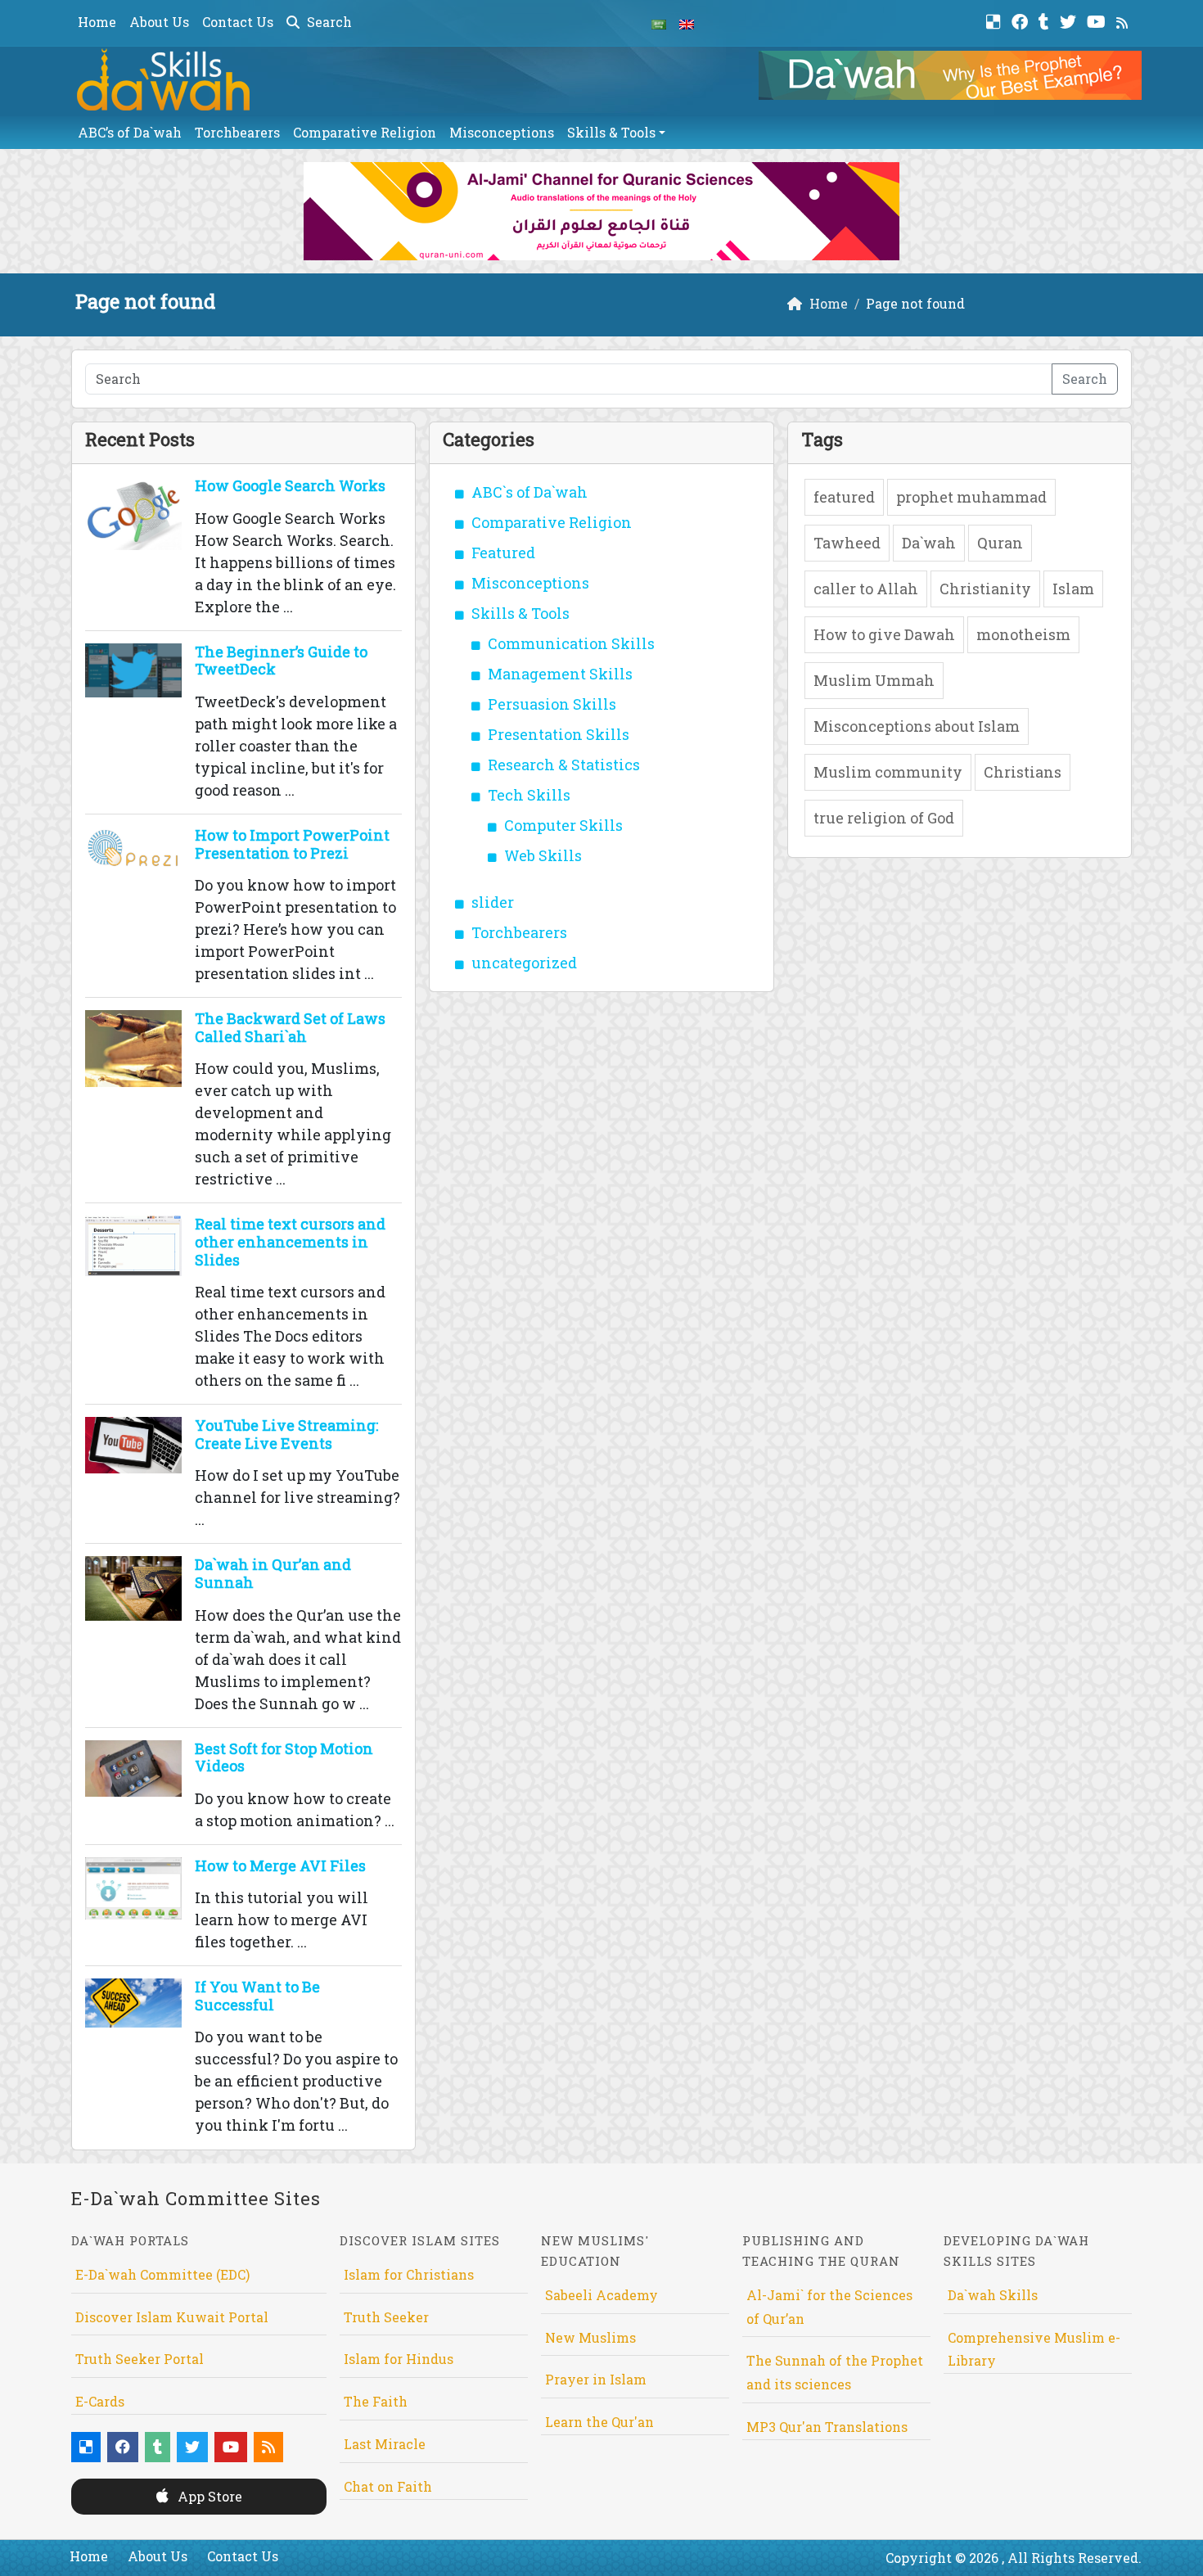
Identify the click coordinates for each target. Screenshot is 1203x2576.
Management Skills (560, 674)
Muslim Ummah (874, 680)
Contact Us (238, 22)
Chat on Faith (388, 2486)
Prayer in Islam (596, 2379)
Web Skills (543, 855)
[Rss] (1124, 20)
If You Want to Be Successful (257, 1996)
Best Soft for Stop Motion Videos (284, 1757)
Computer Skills (563, 825)
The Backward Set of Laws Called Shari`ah (290, 1027)
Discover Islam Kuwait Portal (172, 2317)
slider (493, 902)
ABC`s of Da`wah (529, 492)
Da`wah (929, 543)
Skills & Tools (611, 132)
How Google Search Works (290, 485)
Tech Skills (529, 795)
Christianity (985, 589)
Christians (1023, 772)
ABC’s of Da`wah (130, 132)
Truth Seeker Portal (140, 2359)
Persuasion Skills (552, 704)
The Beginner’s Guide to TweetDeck (281, 661)
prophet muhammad (971, 497)
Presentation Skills (559, 734)
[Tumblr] (1046, 20)
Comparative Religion (365, 132)
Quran (1000, 543)
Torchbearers (237, 132)
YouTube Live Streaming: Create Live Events (286, 1434)
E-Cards (100, 2401)
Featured (503, 553)
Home (97, 22)
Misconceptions (502, 132)
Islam (1073, 589)
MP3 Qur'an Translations (827, 2427)
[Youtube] (1098, 20)
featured (844, 497)
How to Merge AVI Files (280, 1865)
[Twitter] (1070, 20)
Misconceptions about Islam (917, 726)
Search (328, 22)
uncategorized (524, 963)
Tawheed (847, 543)
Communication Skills (571, 643)
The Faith (376, 2401)
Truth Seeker (386, 2317)
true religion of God (884, 818)
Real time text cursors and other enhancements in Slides (290, 1241)
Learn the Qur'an (599, 2422)
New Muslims (590, 2337)
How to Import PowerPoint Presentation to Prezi (292, 844)
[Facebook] (1022, 20)
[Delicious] (996, 20)
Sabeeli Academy (601, 2295)
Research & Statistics (564, 765)
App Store (208, 2496)
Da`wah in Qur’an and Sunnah (273, 1573)
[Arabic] (659, 23)
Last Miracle (385, 2444)
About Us (159, 22)
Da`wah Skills (993, 2295)
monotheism (1023, 634)
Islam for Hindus (399, 2359)
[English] (687, 23)
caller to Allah (866, 589)
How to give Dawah (884, 634)
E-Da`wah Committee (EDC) (162, 2274)
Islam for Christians (409, 2274)
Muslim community (888, 772)
